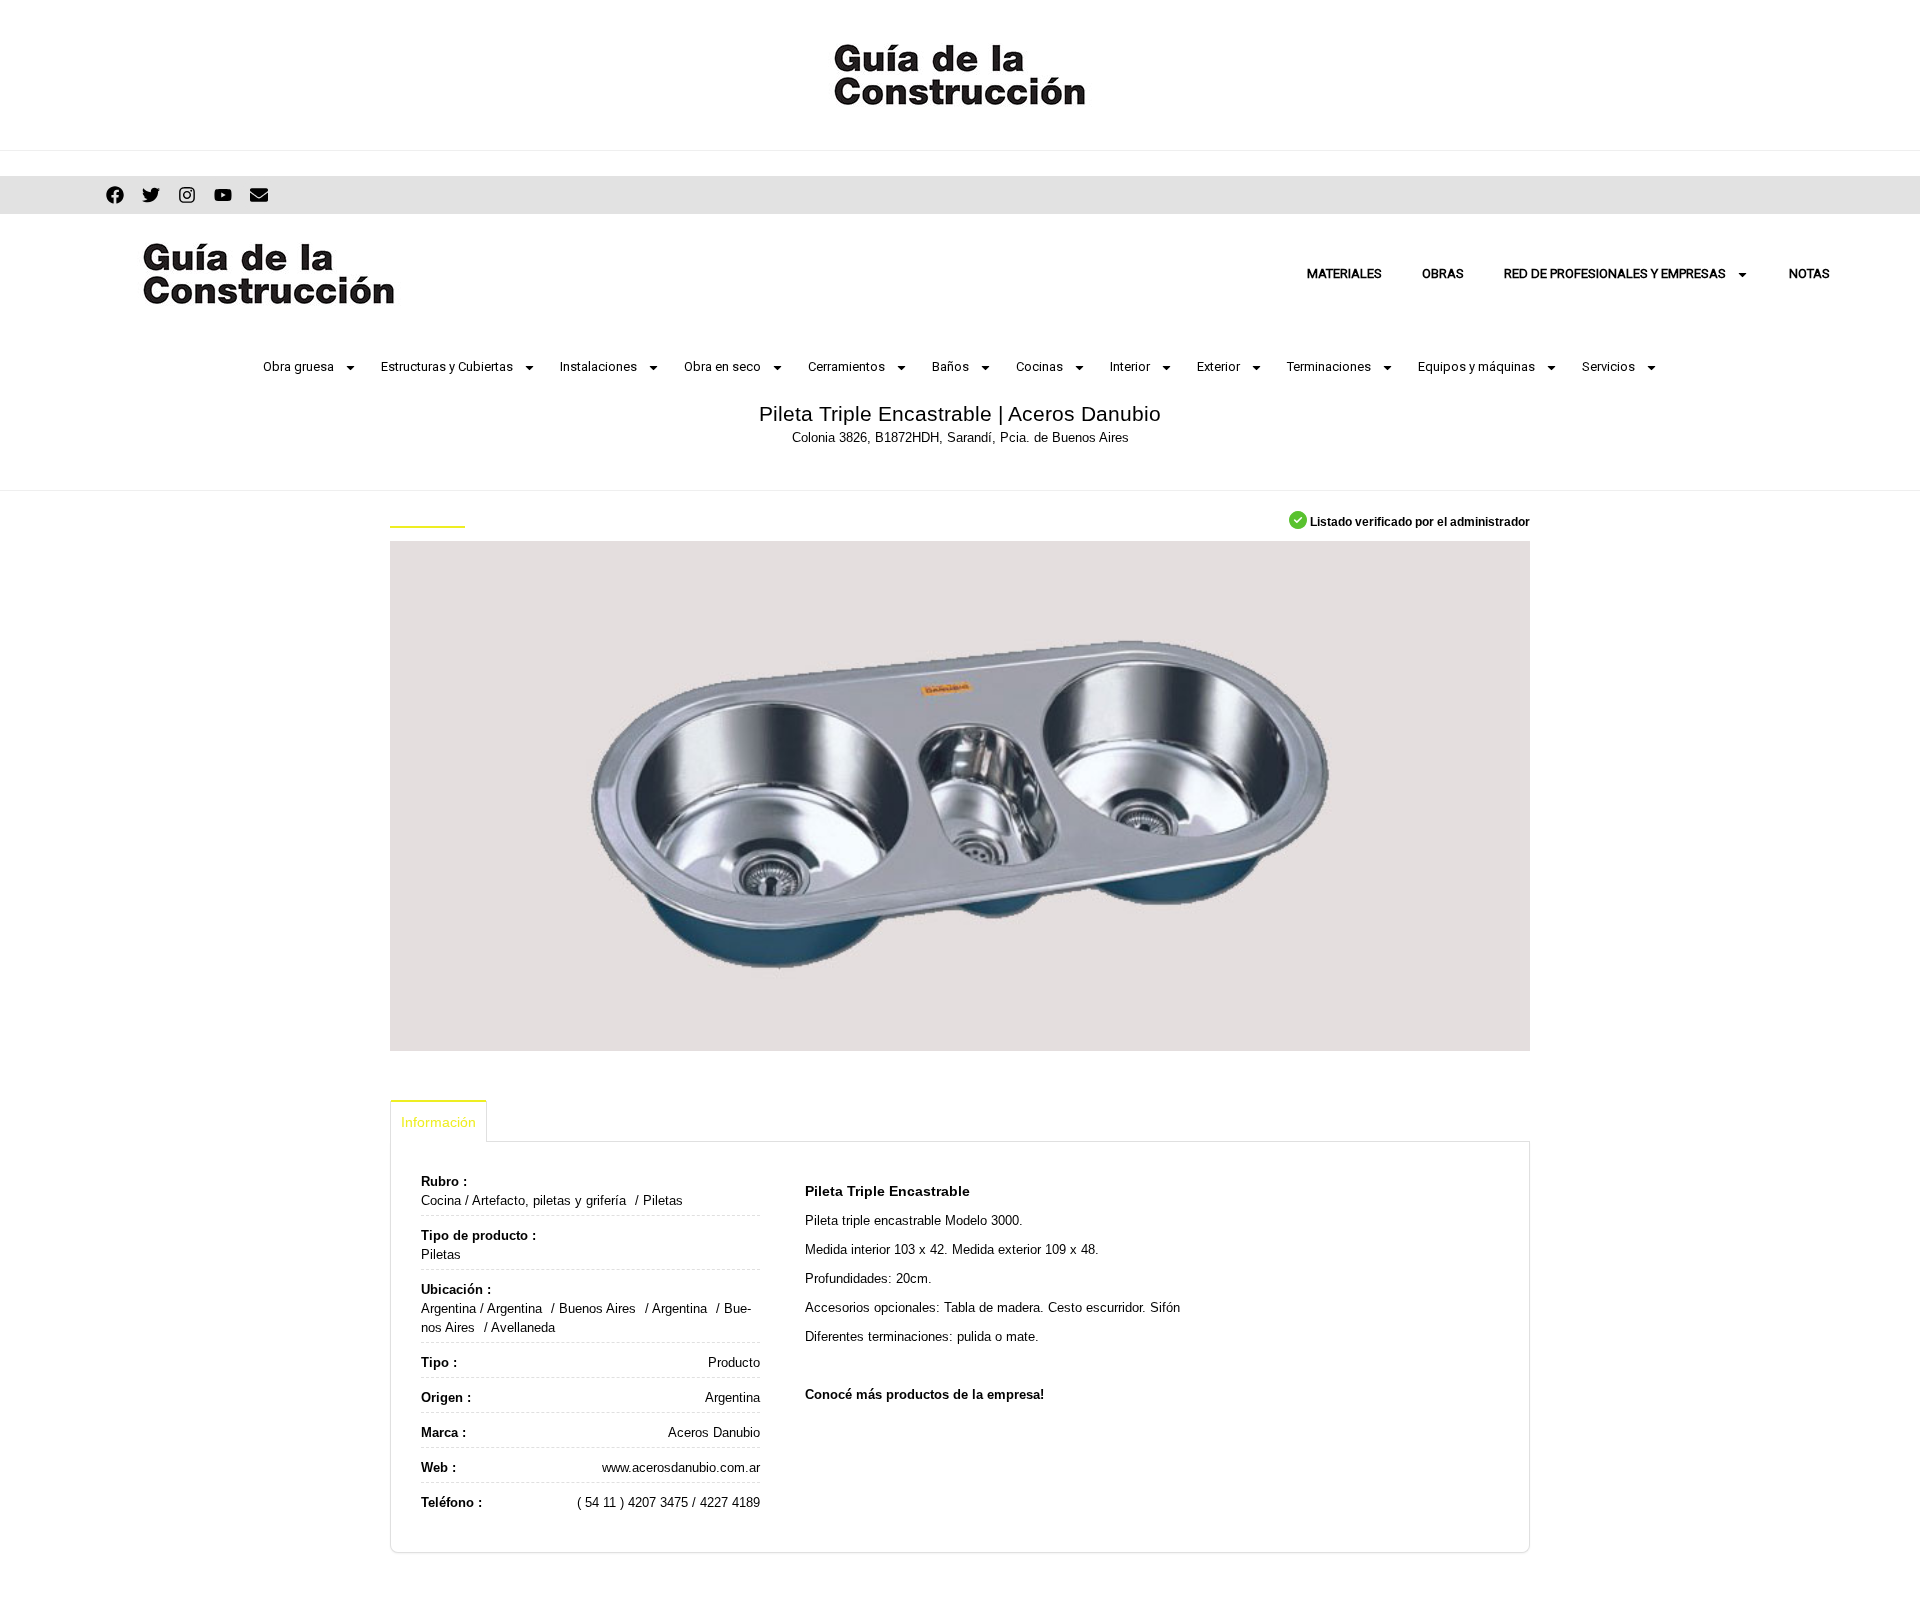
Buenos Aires (597, 1308)
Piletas (663, 1200)
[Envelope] (259, 195)
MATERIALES (1344, 273)
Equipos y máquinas (1476, 366)
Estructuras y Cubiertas (447, 366)
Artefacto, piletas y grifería (549, 1200)
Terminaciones (1329, 366)
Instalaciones (598, 366)
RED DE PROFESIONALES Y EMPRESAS (1615, 273)
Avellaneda (523, 1327)
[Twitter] (151, 195)
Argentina (448, 1308)
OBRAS (1443, 273)
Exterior (1218, 366)
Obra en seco (722, 366)
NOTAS (1809, 273)
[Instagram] (187, 195)
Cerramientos (846, 366)
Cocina (441, 1200)
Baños (950, 366)
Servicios (1608, 366)
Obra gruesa (298, 366)
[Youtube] (223, 195)
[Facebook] (115, 195)
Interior (1130, 366)
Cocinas (1039, 366)
